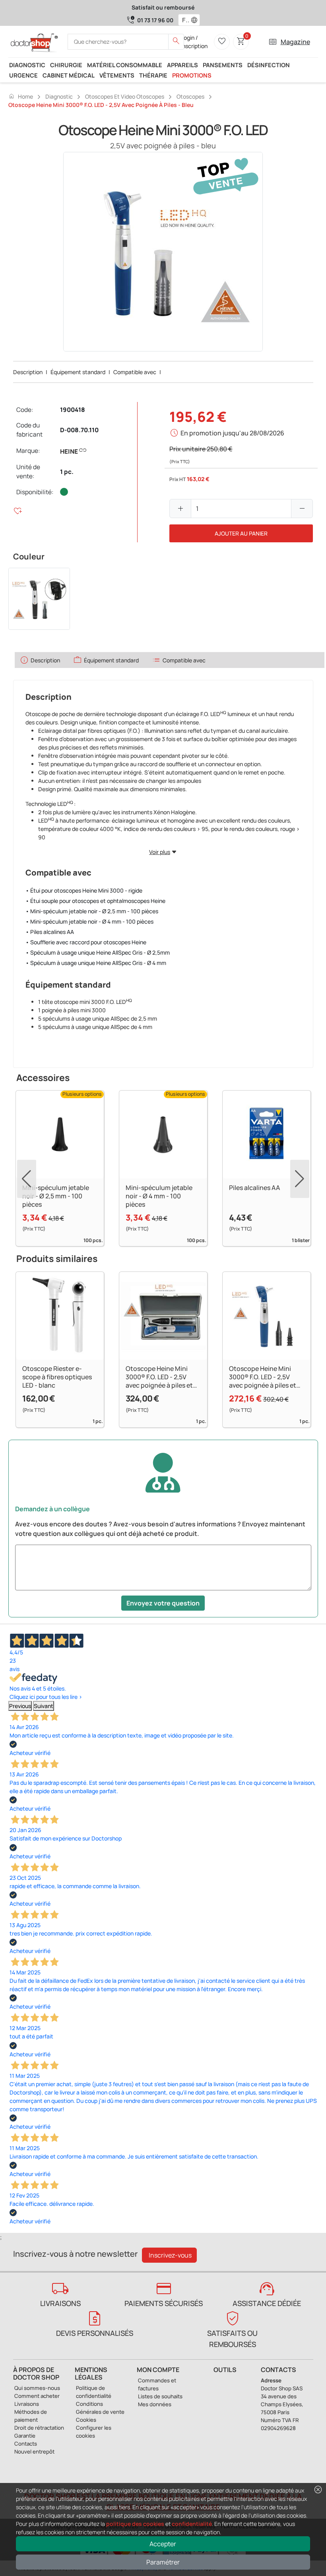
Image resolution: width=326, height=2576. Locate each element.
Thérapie (153, 75)
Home (21, 96)
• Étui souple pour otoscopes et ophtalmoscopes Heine (95, 901)
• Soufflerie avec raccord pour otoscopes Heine (86, 942)
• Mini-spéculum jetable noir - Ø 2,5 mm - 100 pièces (92, 911)
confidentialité (192, 2524)
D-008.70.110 (79, 430)
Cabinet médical (69, 75)
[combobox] (184, 20)
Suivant (44, 1706)
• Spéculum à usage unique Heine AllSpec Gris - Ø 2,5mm (98, 952)
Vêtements (117, 75)
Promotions (192, 75)
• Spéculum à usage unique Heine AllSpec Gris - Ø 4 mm (96, 963)
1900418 (73, 410)
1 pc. (67, 472)
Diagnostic (27, 65)
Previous (20, 1706)
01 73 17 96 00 (155, 20)
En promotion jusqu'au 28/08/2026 (232, 433)
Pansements (223, 65)
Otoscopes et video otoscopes (125, 96)
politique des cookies (135, 2524)
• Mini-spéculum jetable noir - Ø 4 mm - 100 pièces (89, 921)
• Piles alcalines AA (50, 932)
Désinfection (269, 65)
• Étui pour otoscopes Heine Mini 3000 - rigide (84, 890)
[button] (196, 20)
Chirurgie (66, 65)
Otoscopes (190, 96)
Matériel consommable (125, 65)
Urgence (23, 75)
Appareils (182, 65)
